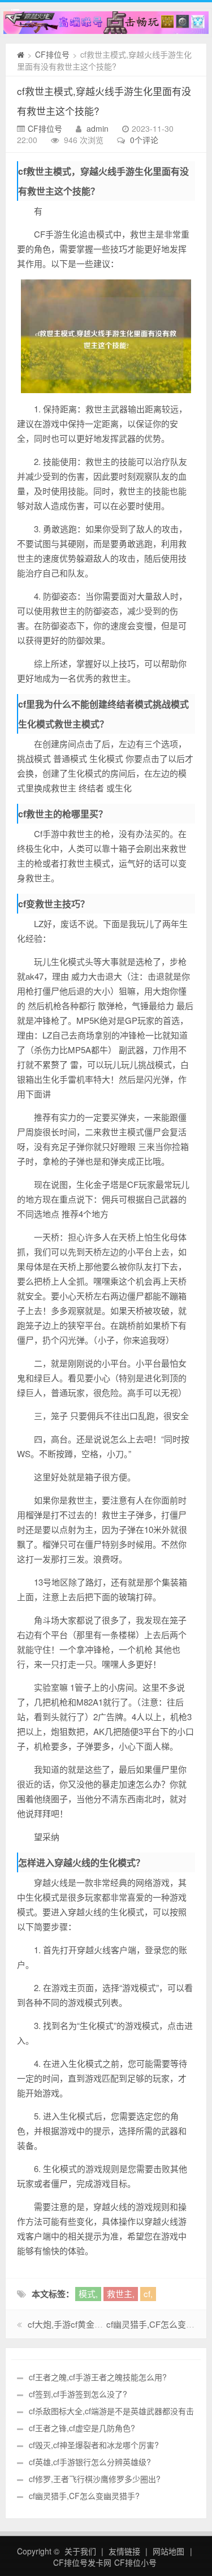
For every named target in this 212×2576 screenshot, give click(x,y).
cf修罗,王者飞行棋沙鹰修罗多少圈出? (95, 2479)
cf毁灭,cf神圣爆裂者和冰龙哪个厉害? (94, 2445)
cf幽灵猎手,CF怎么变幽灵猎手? (84, 2496)
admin (98, 128)
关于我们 (80, 2551)
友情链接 (124, 2551)
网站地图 (168, 2551)
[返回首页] (21, 54)
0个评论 (144, 140)
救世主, (121, 2293)
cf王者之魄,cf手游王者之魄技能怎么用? (98, 2377)
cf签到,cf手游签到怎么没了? (78, 2394)
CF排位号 (52, 54)
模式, (88, 2293)
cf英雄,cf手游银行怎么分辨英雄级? (90, 2462)
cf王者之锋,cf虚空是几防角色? (82, 2428)
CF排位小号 (135, 2562)
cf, (148, 2293)
